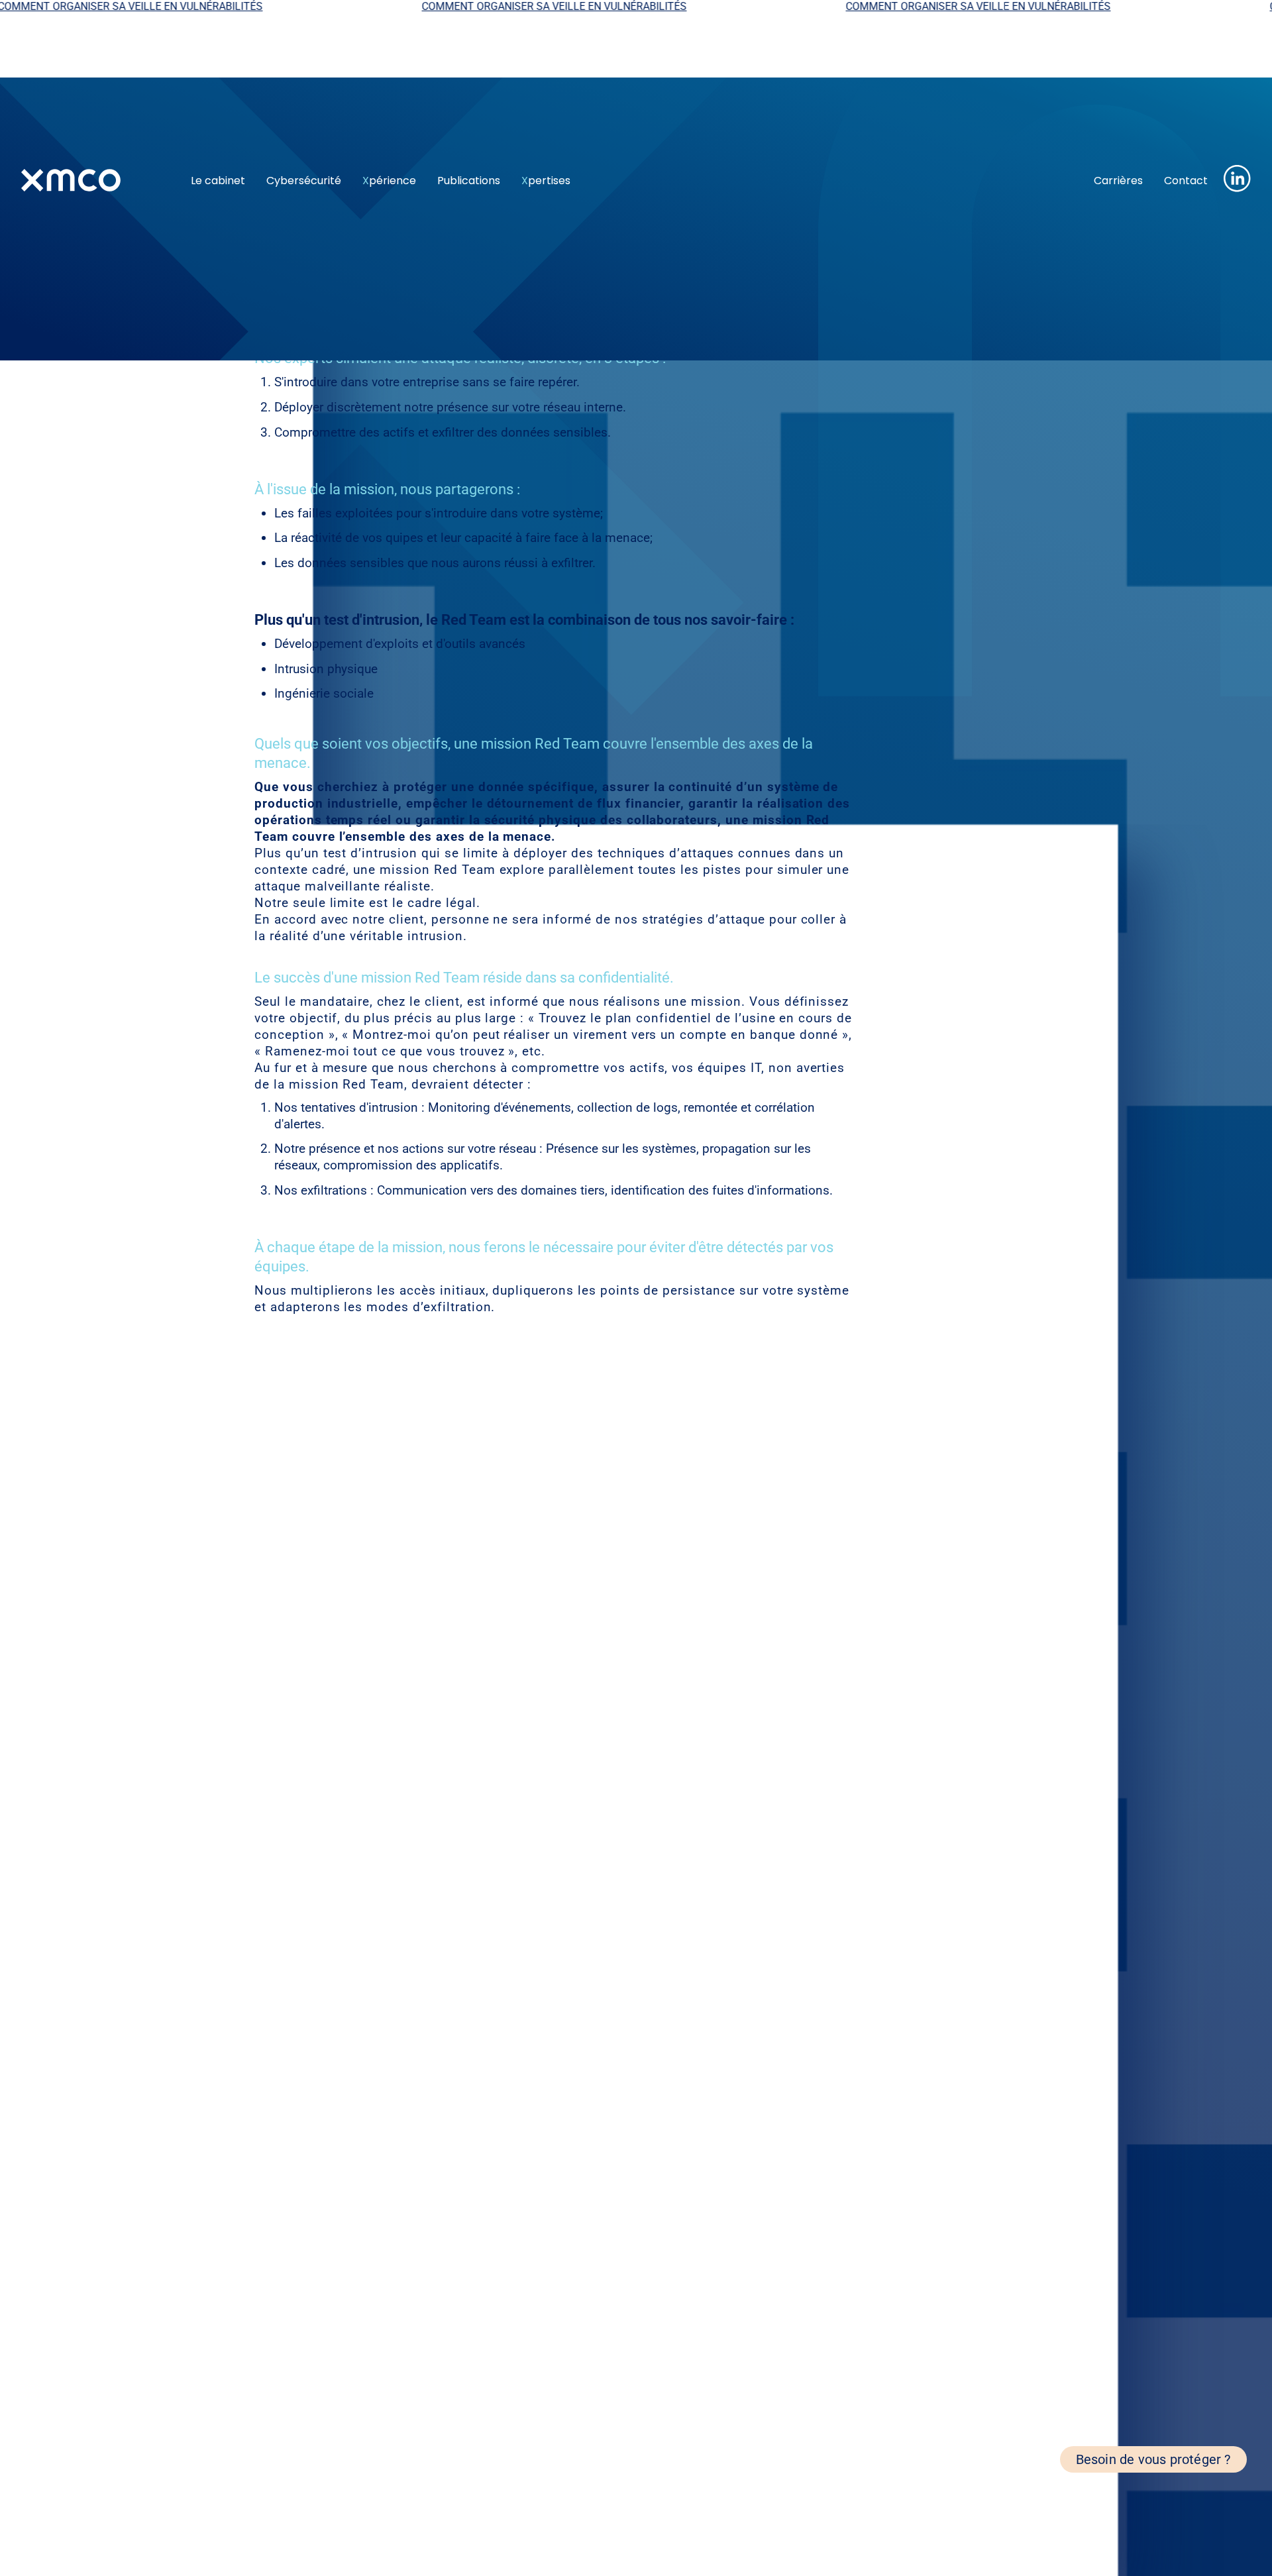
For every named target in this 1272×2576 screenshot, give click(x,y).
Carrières (1118, 181)
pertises (546, 181)
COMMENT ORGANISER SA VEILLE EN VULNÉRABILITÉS (453, 6)
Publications (469, 181)
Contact (1186, 181)
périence (389, 181)
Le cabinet (218, 181)
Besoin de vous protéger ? (1153, 2459)
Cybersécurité (304, 181)
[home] (95, 180)
